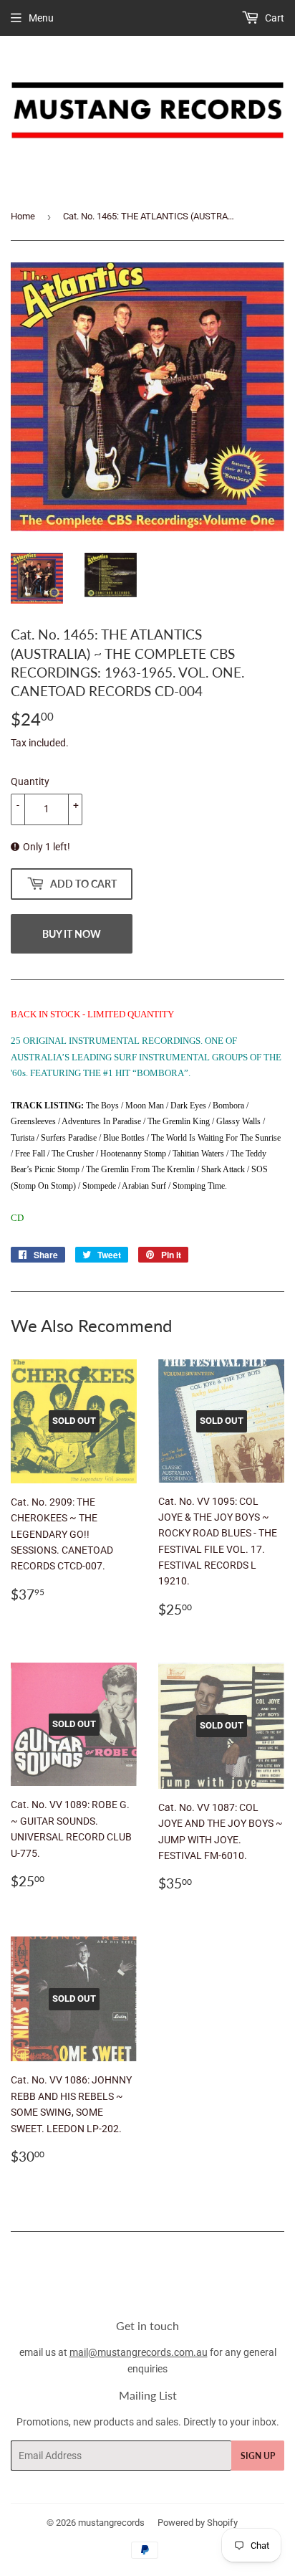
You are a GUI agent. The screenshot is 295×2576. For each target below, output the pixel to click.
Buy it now (72, 934)
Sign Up (258, 2456)
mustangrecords (111, 2523)
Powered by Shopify (198, 2523)
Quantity (30, 781)
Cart (274, 18)
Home (23, 216)
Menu (41, 18)
